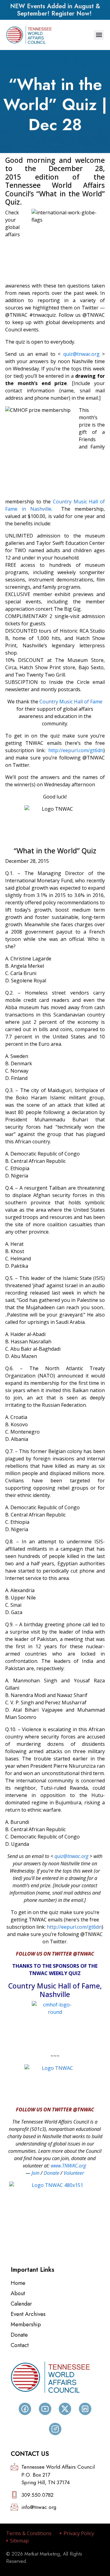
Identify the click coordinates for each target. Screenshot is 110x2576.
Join (35, 2173)
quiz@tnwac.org (81, 354)
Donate (51, 2173)
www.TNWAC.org (68, 2166)
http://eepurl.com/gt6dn (76, 750)
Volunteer (74, 2173)
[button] (99, 35)
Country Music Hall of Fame (71, 702)
